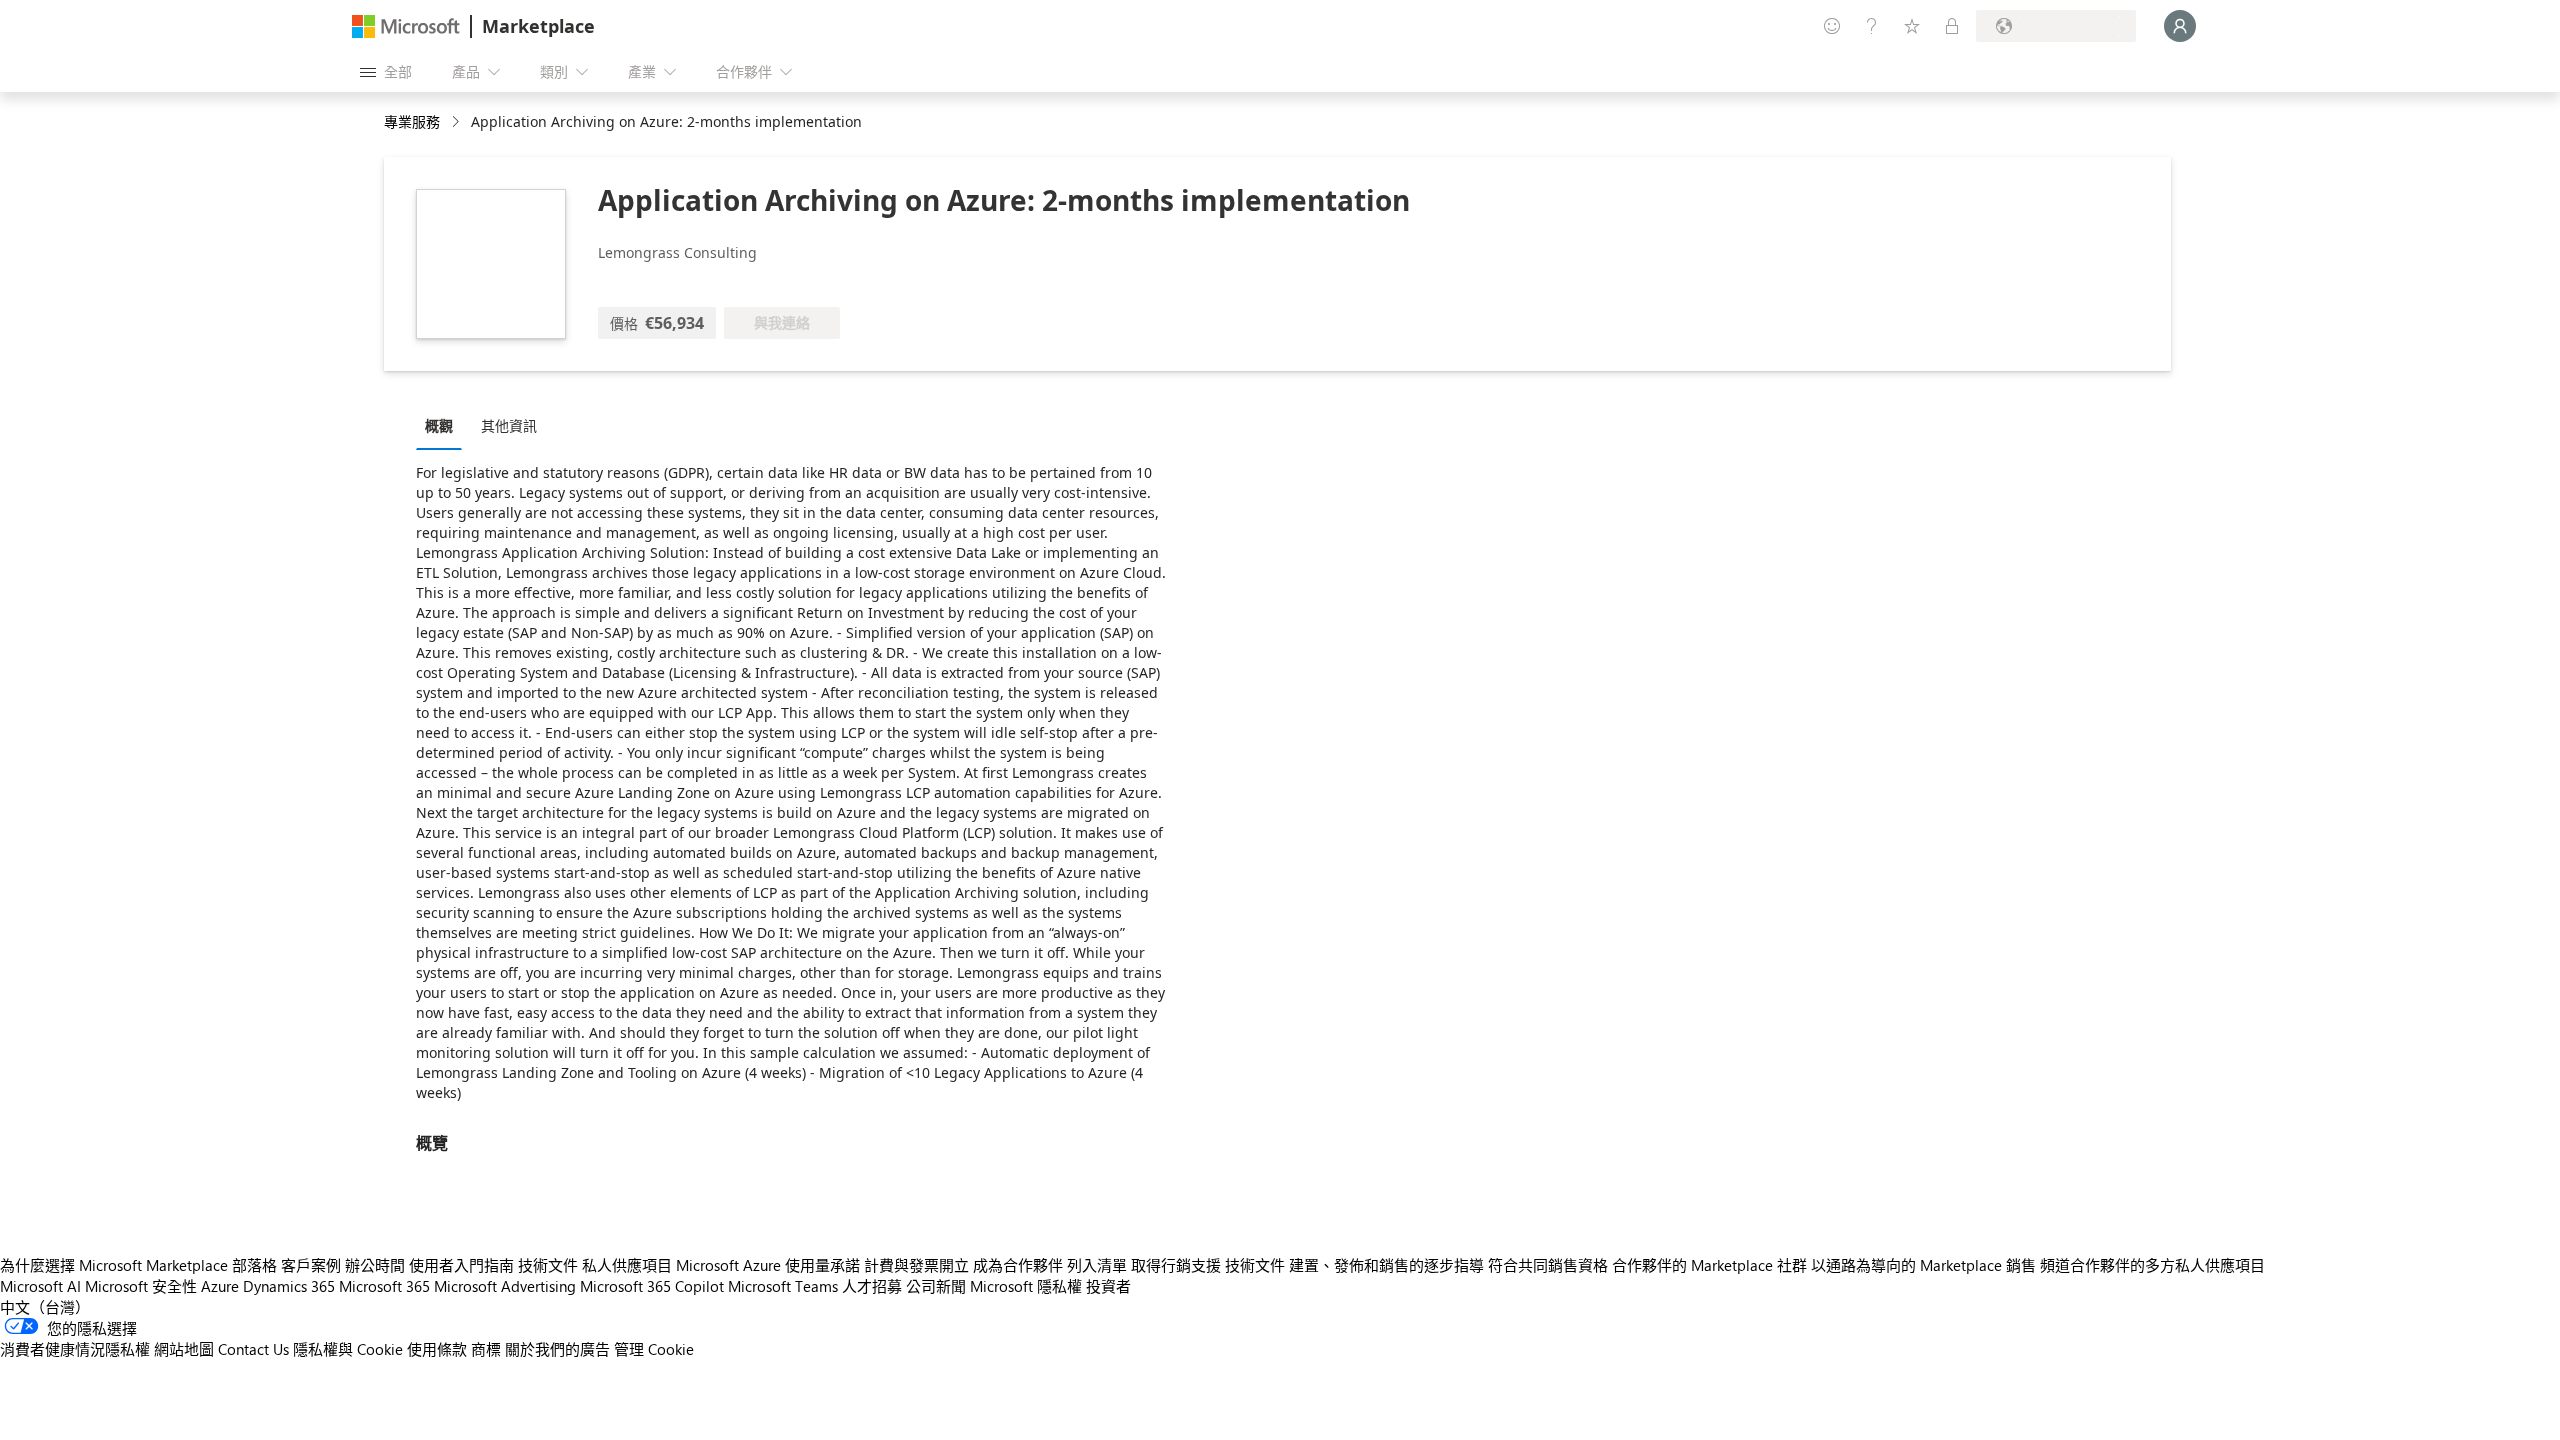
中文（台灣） (45, 1307)
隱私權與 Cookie (348, 1349)
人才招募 (872, 1286)
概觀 (439, 425)
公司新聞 (936, 1286)
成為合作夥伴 (1018, 1265)
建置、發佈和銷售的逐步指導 (1386, 1265)
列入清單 (1097, 1265)
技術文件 (548, 1265)
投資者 (1108, 1286)
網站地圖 (184, 1349)
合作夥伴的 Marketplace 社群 (1709, 1265)
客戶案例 (311, 1265)
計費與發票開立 (916, 1265)
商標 (486, 1349)
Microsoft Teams (783, 1286)
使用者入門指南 (461, 1265)
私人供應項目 (627, 1265)
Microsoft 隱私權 (1026, 1286)
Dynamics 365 (289, 1286)
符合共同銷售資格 (1548, 1265)
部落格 (254, 1265)
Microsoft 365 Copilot (652, 1286)
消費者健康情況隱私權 (75, 1349)
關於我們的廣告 (557, 1349)
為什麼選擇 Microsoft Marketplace (114, 1265)
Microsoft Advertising (505, 1286)
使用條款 (437, 1349)
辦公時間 (375, 1265)
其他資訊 (509, 425)
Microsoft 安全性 (141, 1286)
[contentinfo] (457, 122)
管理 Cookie (654, 1349)
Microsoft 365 (384, 1286)
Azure (220, 1286)
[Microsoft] (406, 26)
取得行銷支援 (1176, 1265)
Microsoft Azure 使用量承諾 (768, 1265)
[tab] (444, 425)
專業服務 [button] (412, 121)
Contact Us (253, 1349)
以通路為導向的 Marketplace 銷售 (1923, 1265)
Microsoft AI (40, 1286)
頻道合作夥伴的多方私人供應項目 (2152, 1265)
